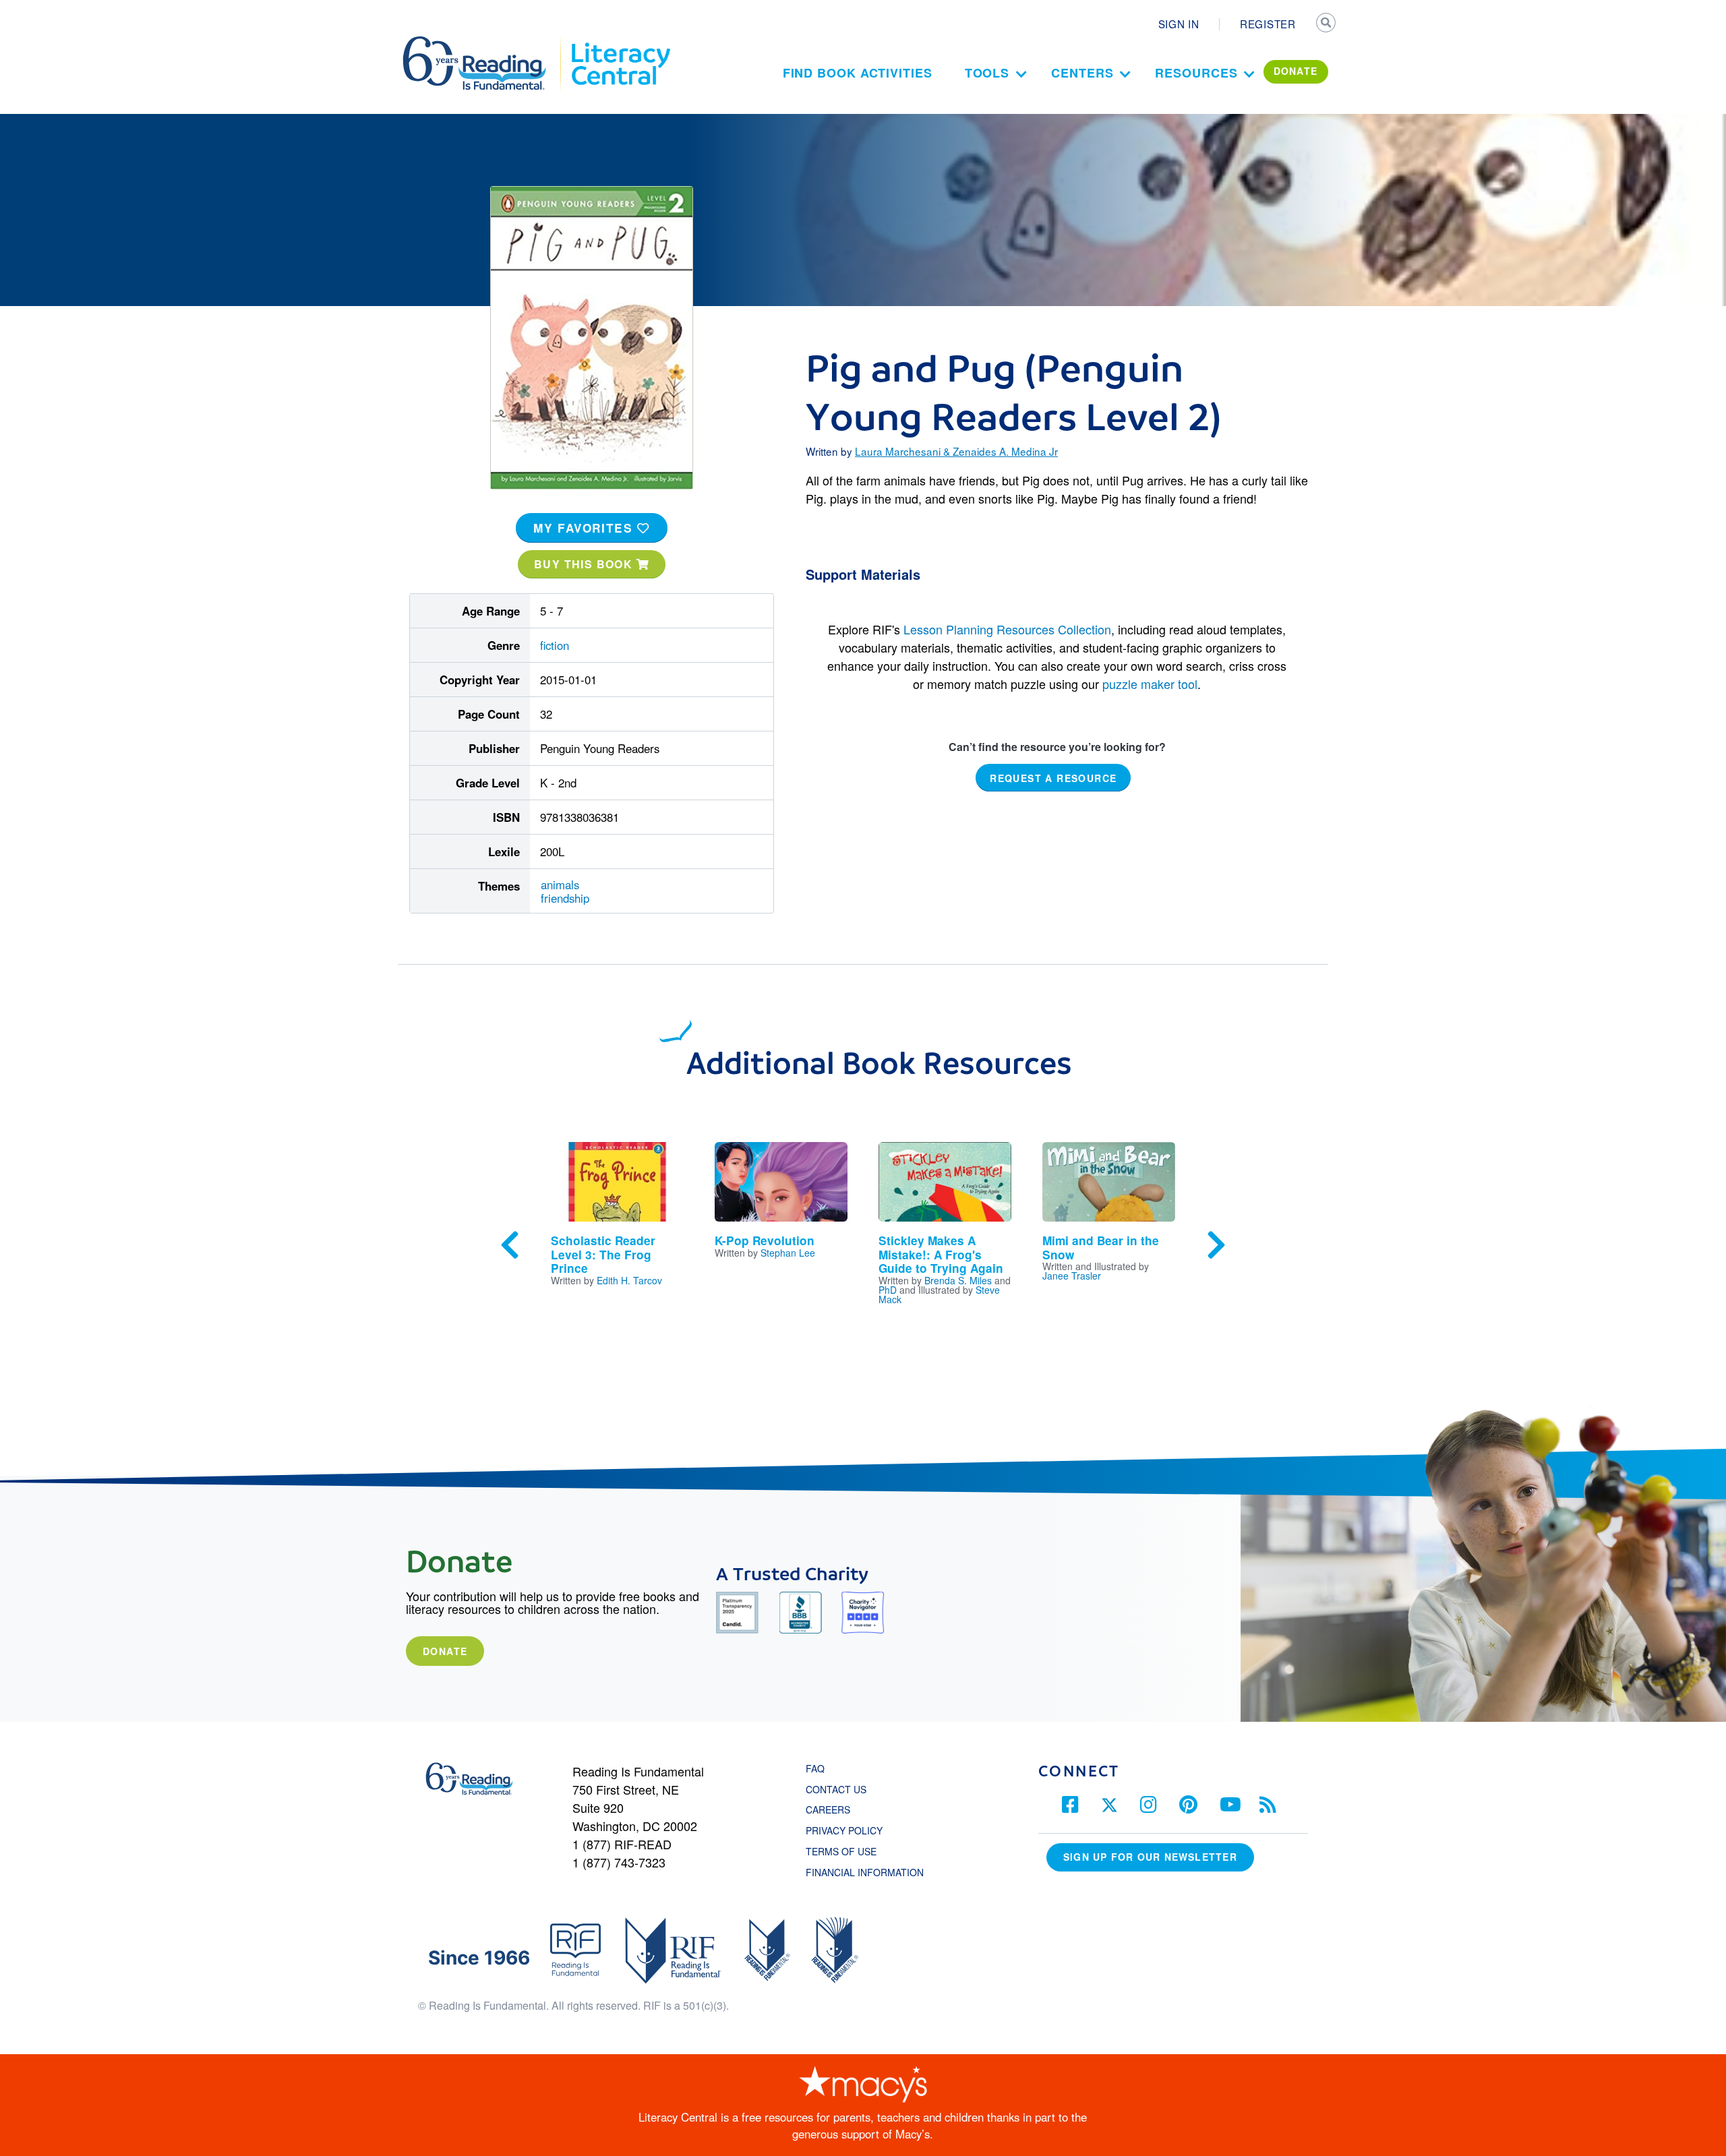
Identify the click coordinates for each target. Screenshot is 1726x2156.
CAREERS (828, 1809)
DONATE (1296, 71)
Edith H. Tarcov (629, 1280)
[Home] (484, 42)
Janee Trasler (1072, 1276)
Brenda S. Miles (958, 1280)
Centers (1082, 73)
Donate (445, 1651)
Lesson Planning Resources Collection (1007, 629)
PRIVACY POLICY (844, 1830)
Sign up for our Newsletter (1150, 1857)
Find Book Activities (858, 73)
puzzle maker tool (1150, 684)
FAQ (815, 1768)
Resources (1196, 73)
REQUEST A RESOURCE (1053, 778)
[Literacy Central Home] (620, 42)
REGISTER (1268, 24)
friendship (565, 898)
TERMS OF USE (848, 1851)
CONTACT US (840, 1789)
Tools (987, 73)
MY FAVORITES (585, 528)
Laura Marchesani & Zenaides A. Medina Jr (956, 451)
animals (560, 885)
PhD (888, 1290)
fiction (555, 645)
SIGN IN (1179, 24)
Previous (510, 1245)
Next (1216, 1245)
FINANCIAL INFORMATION (865, 1872)
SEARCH (1326, 24)
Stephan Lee (788, 1253)
